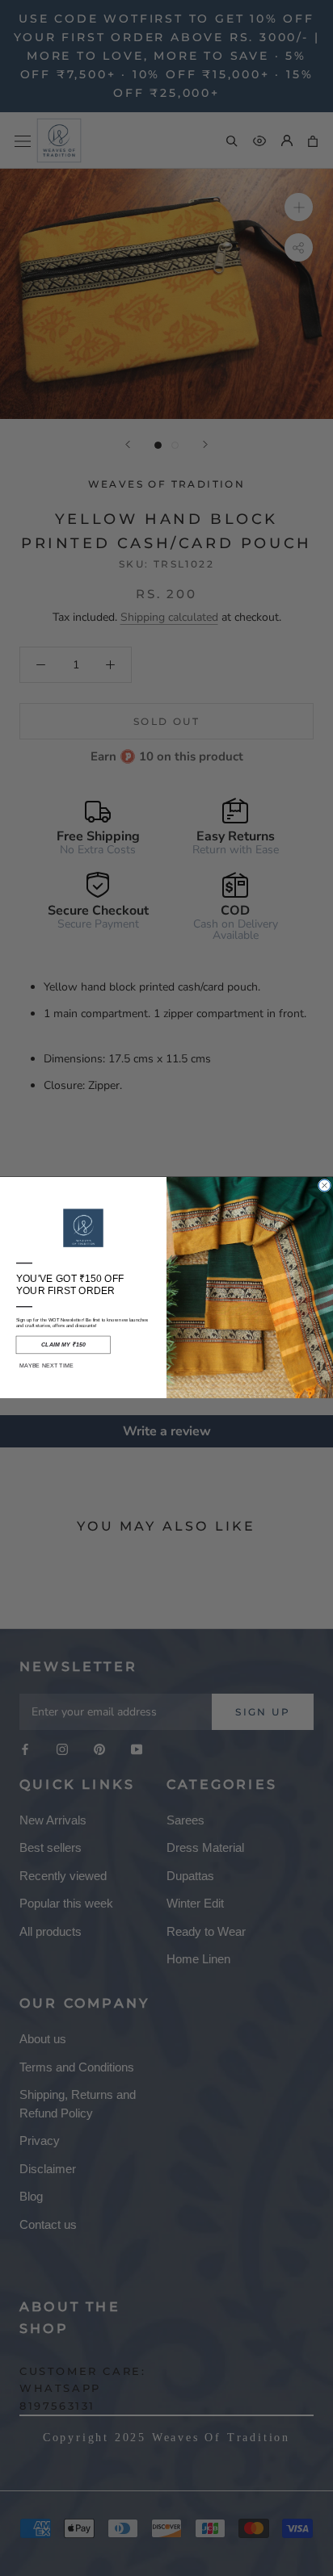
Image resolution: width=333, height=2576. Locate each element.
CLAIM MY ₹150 (63, 1345)
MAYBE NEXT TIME (46, 1366)
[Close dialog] (324, 1186)
